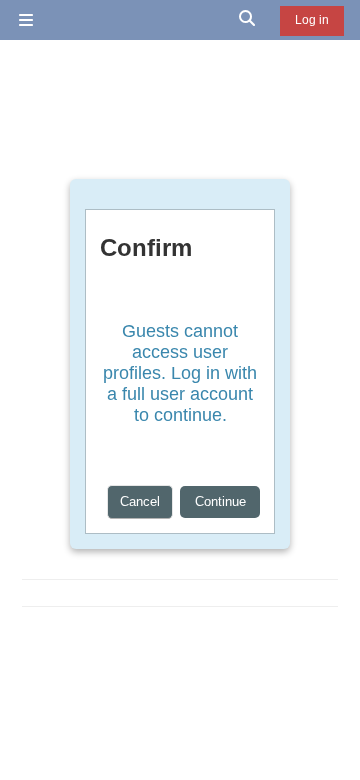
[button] (248, 20)
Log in (312, 20)
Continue (220, 501)
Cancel (140, 501)
